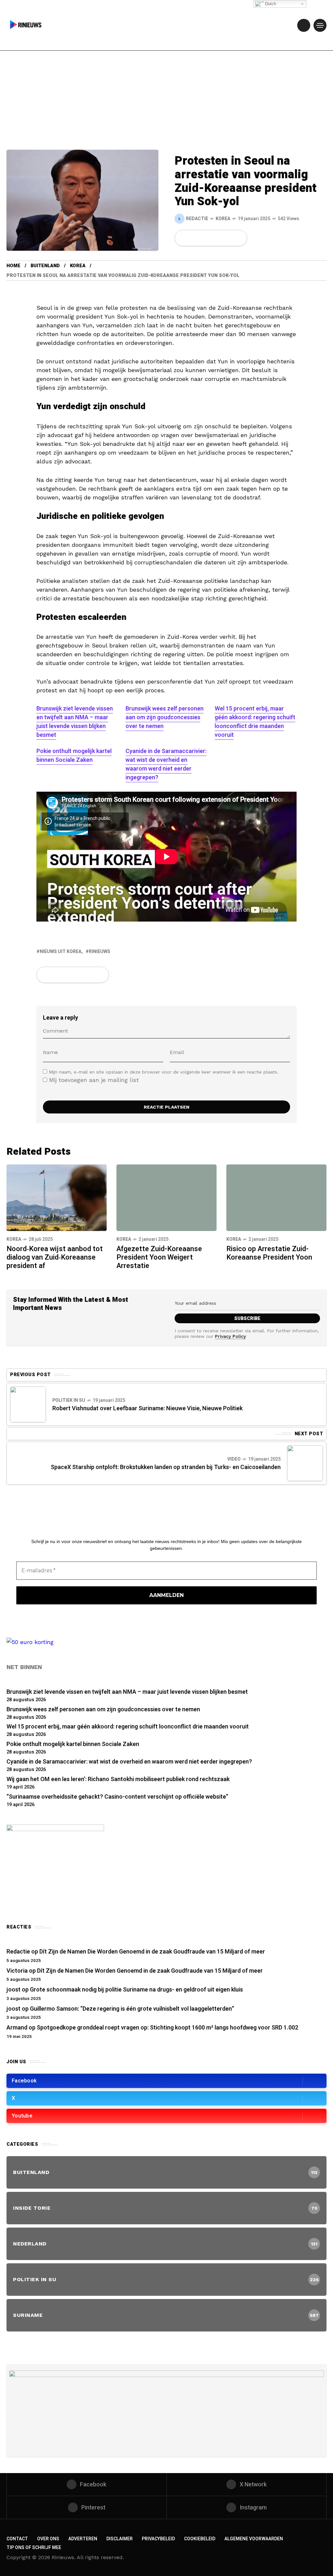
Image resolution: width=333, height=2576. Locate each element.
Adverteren (83, 2539)
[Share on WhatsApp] (206, 238)
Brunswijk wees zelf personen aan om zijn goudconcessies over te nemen (165, 717)
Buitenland (45, 266)
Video (234, 1459)
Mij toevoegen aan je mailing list (93, 1080)
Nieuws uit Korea (60, 952)
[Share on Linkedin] (217, 238)
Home (13, 266)
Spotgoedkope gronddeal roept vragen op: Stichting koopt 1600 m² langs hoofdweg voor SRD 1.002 (167, 2028)
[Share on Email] (227, 238)
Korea (223, 219)
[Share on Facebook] (184, 238)
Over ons (48, 2539)
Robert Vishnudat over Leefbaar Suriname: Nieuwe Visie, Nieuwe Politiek (147, 1408)
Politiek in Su (69, 1400)
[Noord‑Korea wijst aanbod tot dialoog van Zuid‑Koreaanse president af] (57, 1197)
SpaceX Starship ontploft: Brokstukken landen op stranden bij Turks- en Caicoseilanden (166, 1467)
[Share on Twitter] (195, 238)
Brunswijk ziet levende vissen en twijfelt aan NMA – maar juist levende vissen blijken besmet (75, 722)
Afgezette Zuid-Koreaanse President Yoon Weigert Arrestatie (159, 1257)
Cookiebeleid (200, 2539)
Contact (17, 2539)
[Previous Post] (28, 1404)
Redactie (18, 1952)
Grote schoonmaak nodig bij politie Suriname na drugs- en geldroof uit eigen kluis (136, 1990)
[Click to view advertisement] (166, 2410)
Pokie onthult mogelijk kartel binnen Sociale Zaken (74, 756)
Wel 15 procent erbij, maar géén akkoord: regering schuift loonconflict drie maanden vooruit (255, 722)
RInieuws (100, 952)
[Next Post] (305, 1463)
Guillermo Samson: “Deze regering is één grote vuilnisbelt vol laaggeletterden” (132, 2009)
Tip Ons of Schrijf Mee (34, 2548)
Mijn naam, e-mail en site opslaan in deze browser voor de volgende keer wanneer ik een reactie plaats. (164, 1072)
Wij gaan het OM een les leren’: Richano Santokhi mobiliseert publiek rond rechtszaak (118, 1779)
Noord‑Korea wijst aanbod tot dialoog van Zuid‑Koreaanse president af (55, 1257)
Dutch (270, 4)
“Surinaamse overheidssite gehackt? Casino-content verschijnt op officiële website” (117, 1797)
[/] (304, 25)
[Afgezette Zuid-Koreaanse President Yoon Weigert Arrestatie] (166, 1198)
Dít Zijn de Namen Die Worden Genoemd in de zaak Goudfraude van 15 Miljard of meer (152, 1952)
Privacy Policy (230, 1336)
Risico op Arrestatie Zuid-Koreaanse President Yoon (269, 1253)
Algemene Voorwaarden (254, 2539)
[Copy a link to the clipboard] (238, 238)
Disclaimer (120, 2539)
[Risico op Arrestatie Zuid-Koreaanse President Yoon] (276, 1198)
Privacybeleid (158, 2539)
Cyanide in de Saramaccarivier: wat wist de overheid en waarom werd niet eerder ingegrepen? (166, 764)
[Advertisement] (166, 101)
